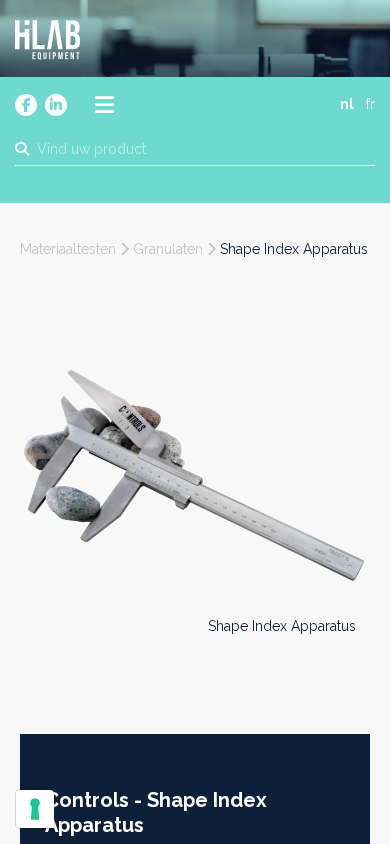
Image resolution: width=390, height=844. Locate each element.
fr (370, 104)
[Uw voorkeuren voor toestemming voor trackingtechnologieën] (35, 809)
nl (347, 104)
